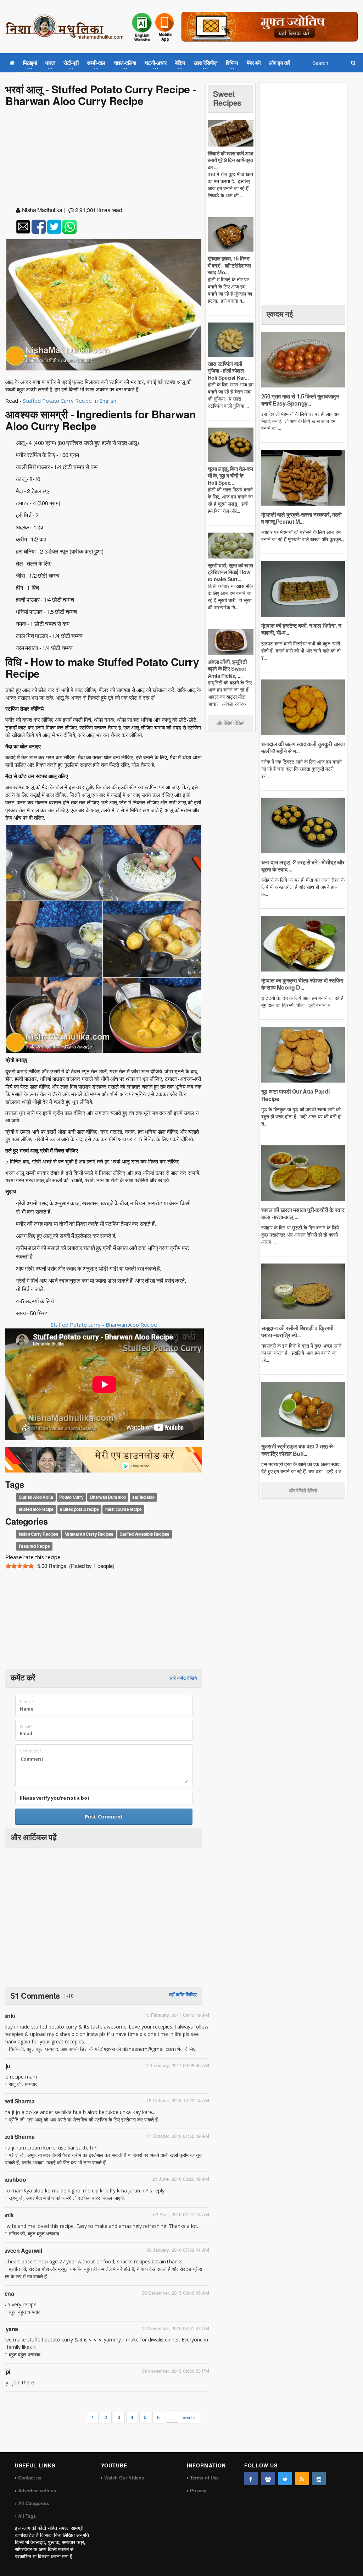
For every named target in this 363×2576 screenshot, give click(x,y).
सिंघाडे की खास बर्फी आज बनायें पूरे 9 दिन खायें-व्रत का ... (230, 160)
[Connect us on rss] (302, 2478)
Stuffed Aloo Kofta (36, 1497)
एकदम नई (280, 314)
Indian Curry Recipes (39, 1534)
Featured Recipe (34, 1546)
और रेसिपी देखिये (231, 723)
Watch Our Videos (124, 2478)
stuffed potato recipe (79, 1509)
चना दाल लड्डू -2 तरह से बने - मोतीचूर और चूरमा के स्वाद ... (303, 866)
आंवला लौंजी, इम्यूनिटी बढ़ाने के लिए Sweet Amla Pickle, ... (227, 669)
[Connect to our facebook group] (268, 2478)
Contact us (30, 2478)
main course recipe (124, 1509)
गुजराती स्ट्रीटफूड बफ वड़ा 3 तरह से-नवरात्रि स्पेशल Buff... (298, 1450)
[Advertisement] (104, 158)
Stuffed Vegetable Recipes (145, 1534)
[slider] (19, 1566)
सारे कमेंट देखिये (183, 1678)
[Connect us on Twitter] (285, 2478)
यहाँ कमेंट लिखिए (183, 1994)
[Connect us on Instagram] (319, 2478)
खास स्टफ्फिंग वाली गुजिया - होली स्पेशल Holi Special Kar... (228, 371)
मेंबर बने (254, 63)
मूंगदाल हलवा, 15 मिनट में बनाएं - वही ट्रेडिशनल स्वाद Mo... (229, 265)
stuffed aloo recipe (36, 1509)
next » (189, 2417)
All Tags (27, 2516)
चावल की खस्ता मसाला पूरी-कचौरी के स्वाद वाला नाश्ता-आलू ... (303, 1213)
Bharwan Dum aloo (108, 1497)
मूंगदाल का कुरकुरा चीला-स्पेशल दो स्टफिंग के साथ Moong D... (302, 984)
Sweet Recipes (227, 98)
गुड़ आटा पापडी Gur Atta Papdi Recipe (295, 1095)
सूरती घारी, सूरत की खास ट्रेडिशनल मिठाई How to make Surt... (230, 572)
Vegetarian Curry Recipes (89, 1534)
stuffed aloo (143, 1497)
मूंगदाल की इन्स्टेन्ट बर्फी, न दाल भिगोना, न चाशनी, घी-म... (301, 629)
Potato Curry (71, 1497)
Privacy (198, 2490)
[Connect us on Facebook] (251, 2478)
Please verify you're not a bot (55, 1798)
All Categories (33, 2503)
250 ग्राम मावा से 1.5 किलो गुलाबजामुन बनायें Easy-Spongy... (300, 400)
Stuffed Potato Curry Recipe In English (70, 401)
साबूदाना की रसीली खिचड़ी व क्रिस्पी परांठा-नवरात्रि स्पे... (297, 1331)
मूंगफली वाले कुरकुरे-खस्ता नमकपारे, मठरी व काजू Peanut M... (301, 518)
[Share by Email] (23, 227)
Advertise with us (37, 2490)
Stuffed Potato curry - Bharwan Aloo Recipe (104, 1325)
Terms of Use (204, 2478)
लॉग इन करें (280, 63)
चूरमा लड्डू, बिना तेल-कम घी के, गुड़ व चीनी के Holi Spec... (230, 476)
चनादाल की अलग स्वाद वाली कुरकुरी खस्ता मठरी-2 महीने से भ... (303, 747)
